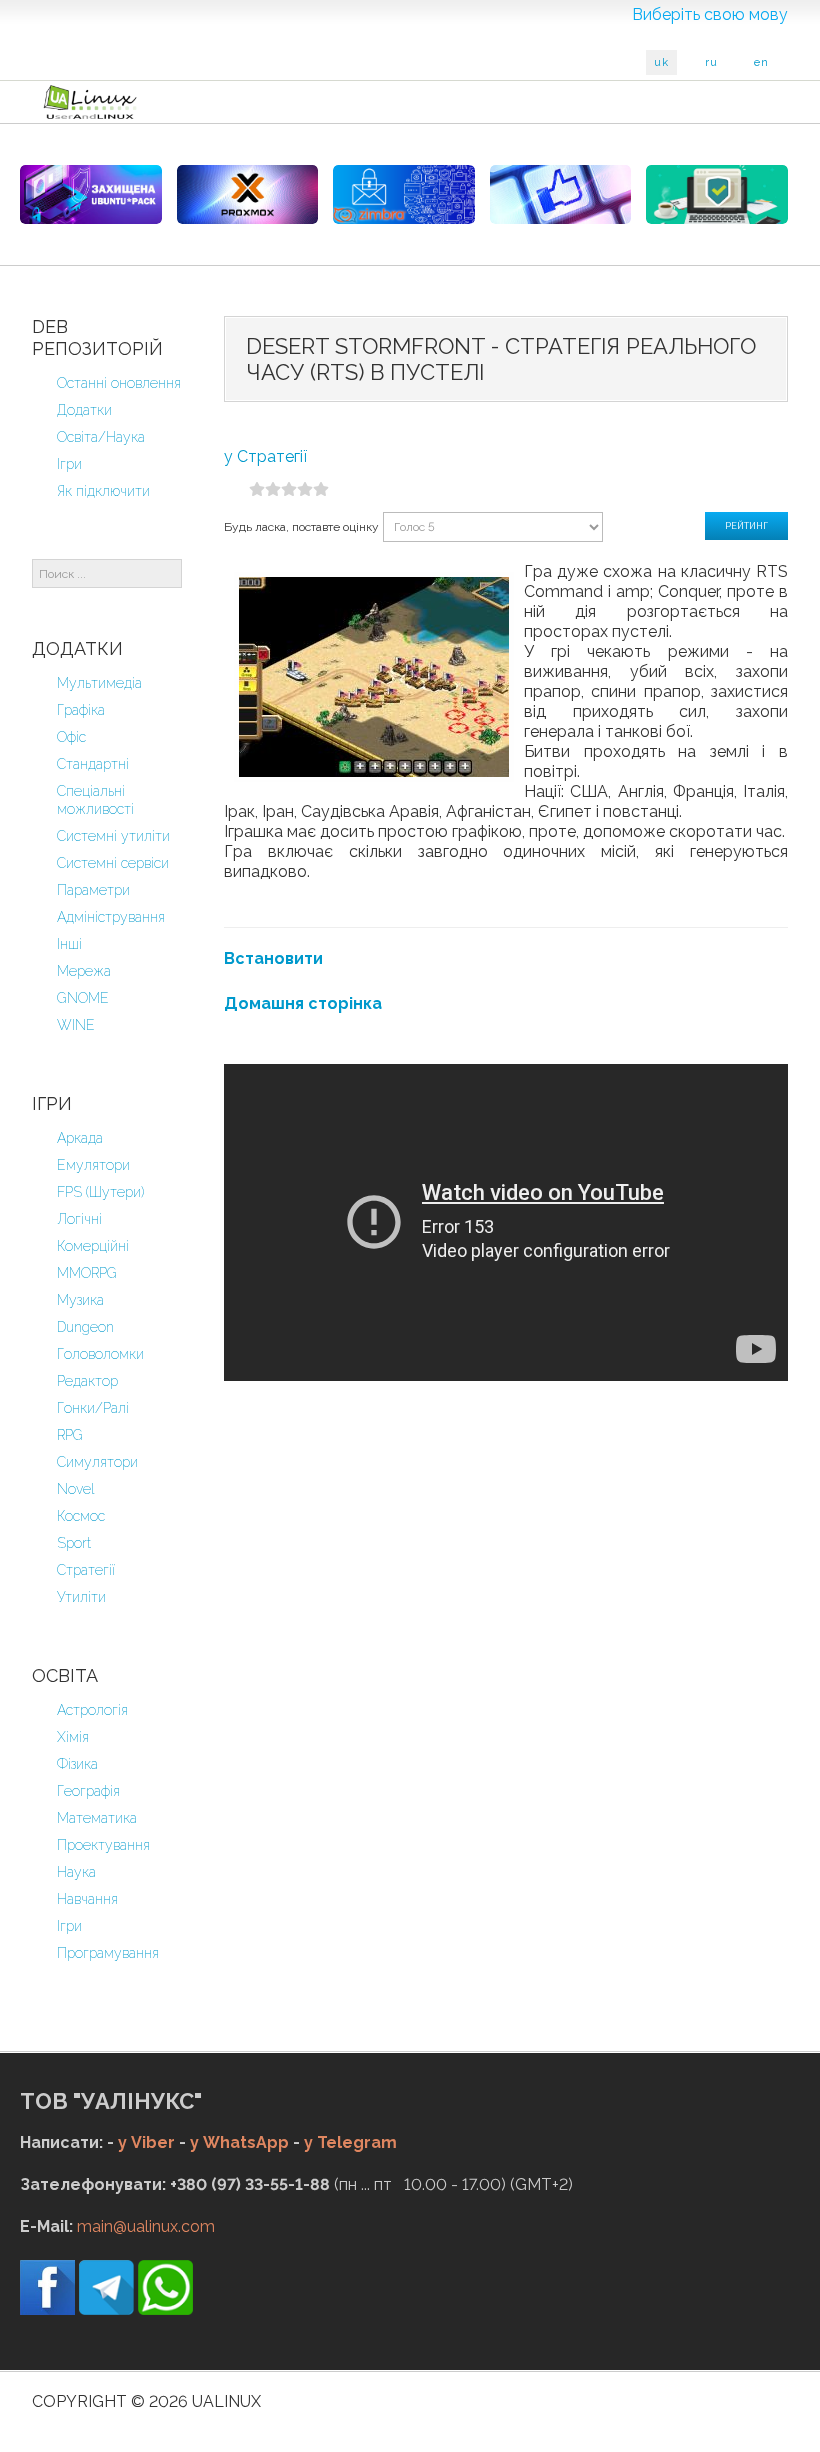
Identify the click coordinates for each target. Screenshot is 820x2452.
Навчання (87, 1899)
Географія (88, 1791)
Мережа (84, 971)
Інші (69, 944)
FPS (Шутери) (100, 1192)
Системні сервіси (113, 863)
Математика (97, 1818)
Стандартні (93, 764)
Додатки (84, 410)
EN (761, 62)
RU (711, 62)
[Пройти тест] (561, 194)
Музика (80, 1300)
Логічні (79, 1219)
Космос (81, 1516)
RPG (70, 1435)
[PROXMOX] (248, 194)
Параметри (93, 890)
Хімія (73, 1737)
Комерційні (93, 1246)
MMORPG (87, 1273)
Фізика (77, 1764)
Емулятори (93, 1165)
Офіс (71, 737)
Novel (76, 1489)
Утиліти (81, 1597)
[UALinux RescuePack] (717, 194)
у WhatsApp (239, 2142)
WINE (76, 1025)
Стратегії (86, 1570)
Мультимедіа (99, 683)
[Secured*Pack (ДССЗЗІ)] (91, 194)
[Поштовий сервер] (404, 194)
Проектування (103, 1845)
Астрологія (92, 1710)
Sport (74, 1543)
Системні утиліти (113, 836)
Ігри (69, 464)
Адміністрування (111, 917)
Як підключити (103, 491)
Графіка (81, 710)
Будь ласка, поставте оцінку (301, 527)
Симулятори (97, 1462)
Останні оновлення (119, 383)
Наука (76, 1872)
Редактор (87, 1381)
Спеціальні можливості (95, 800)
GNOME (83, 998)
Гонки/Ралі (93, 1408)
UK (661, 62)
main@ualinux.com (146, 2226)
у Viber (146, 2142)
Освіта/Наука (101, 437)
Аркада (80, 1138)
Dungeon (85, 1327)
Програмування (108, 1953)
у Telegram (350, 2142)
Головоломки (100, 1354)
